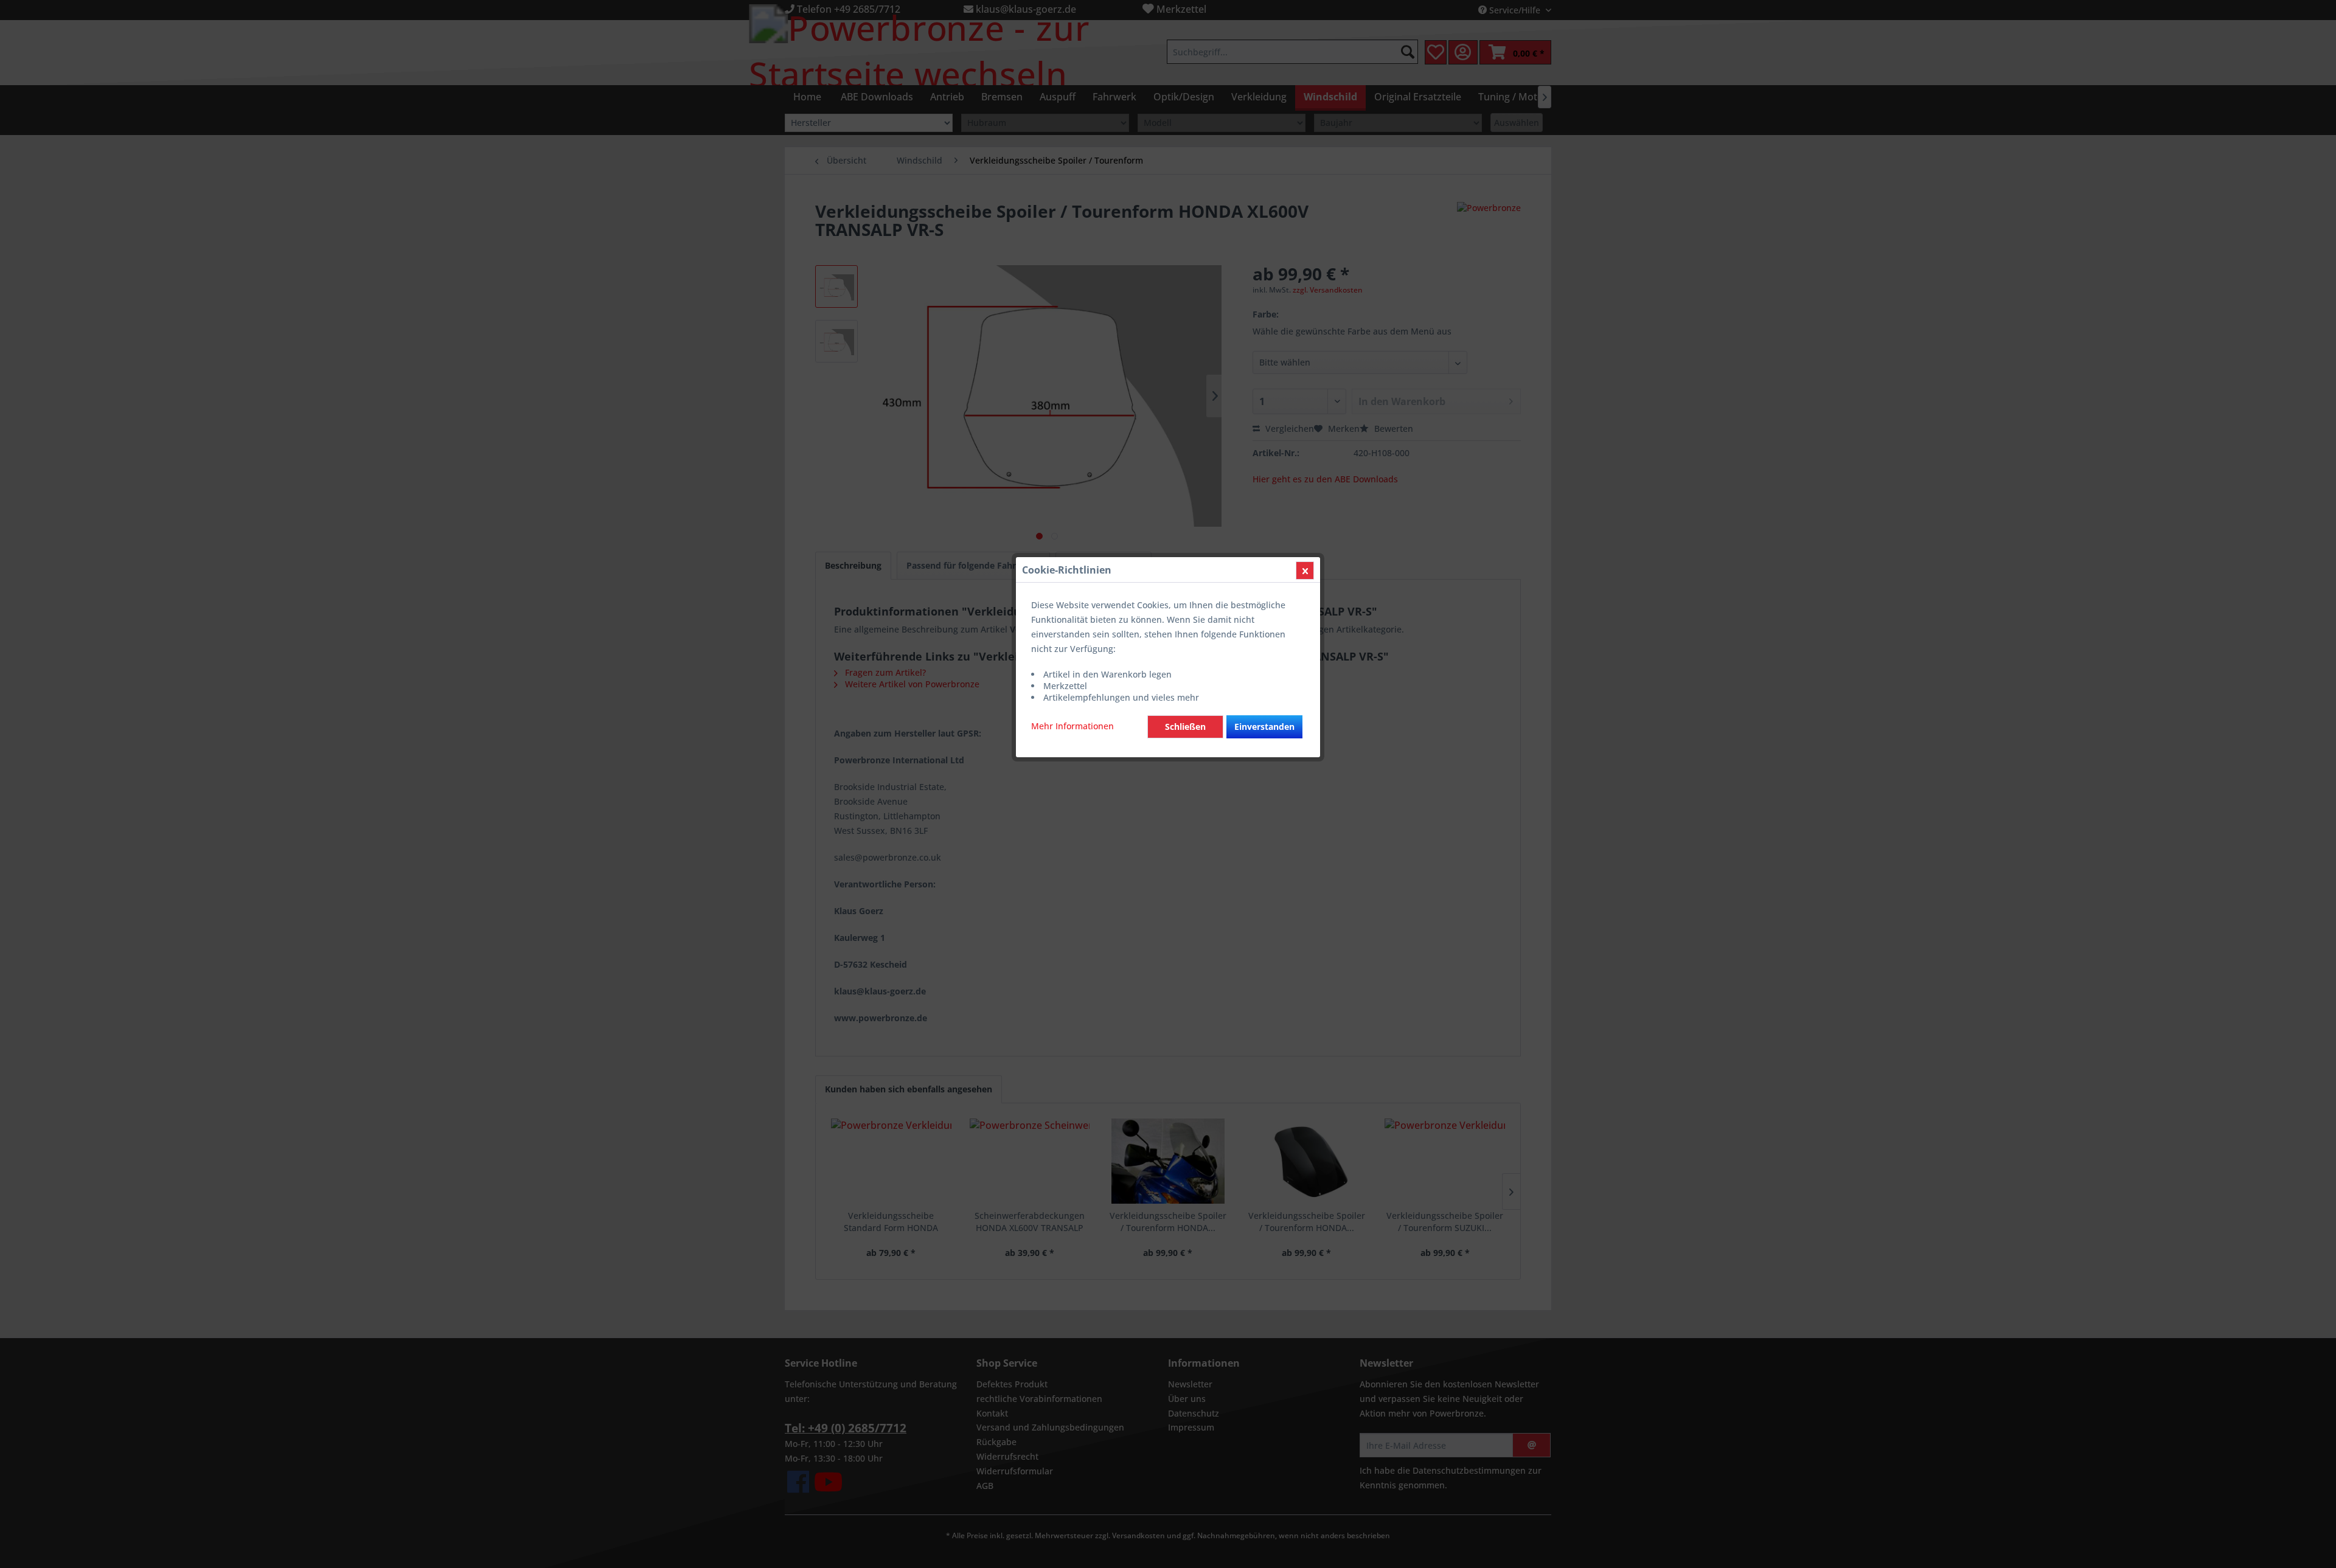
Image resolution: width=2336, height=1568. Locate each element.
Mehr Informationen (1072, 726)
